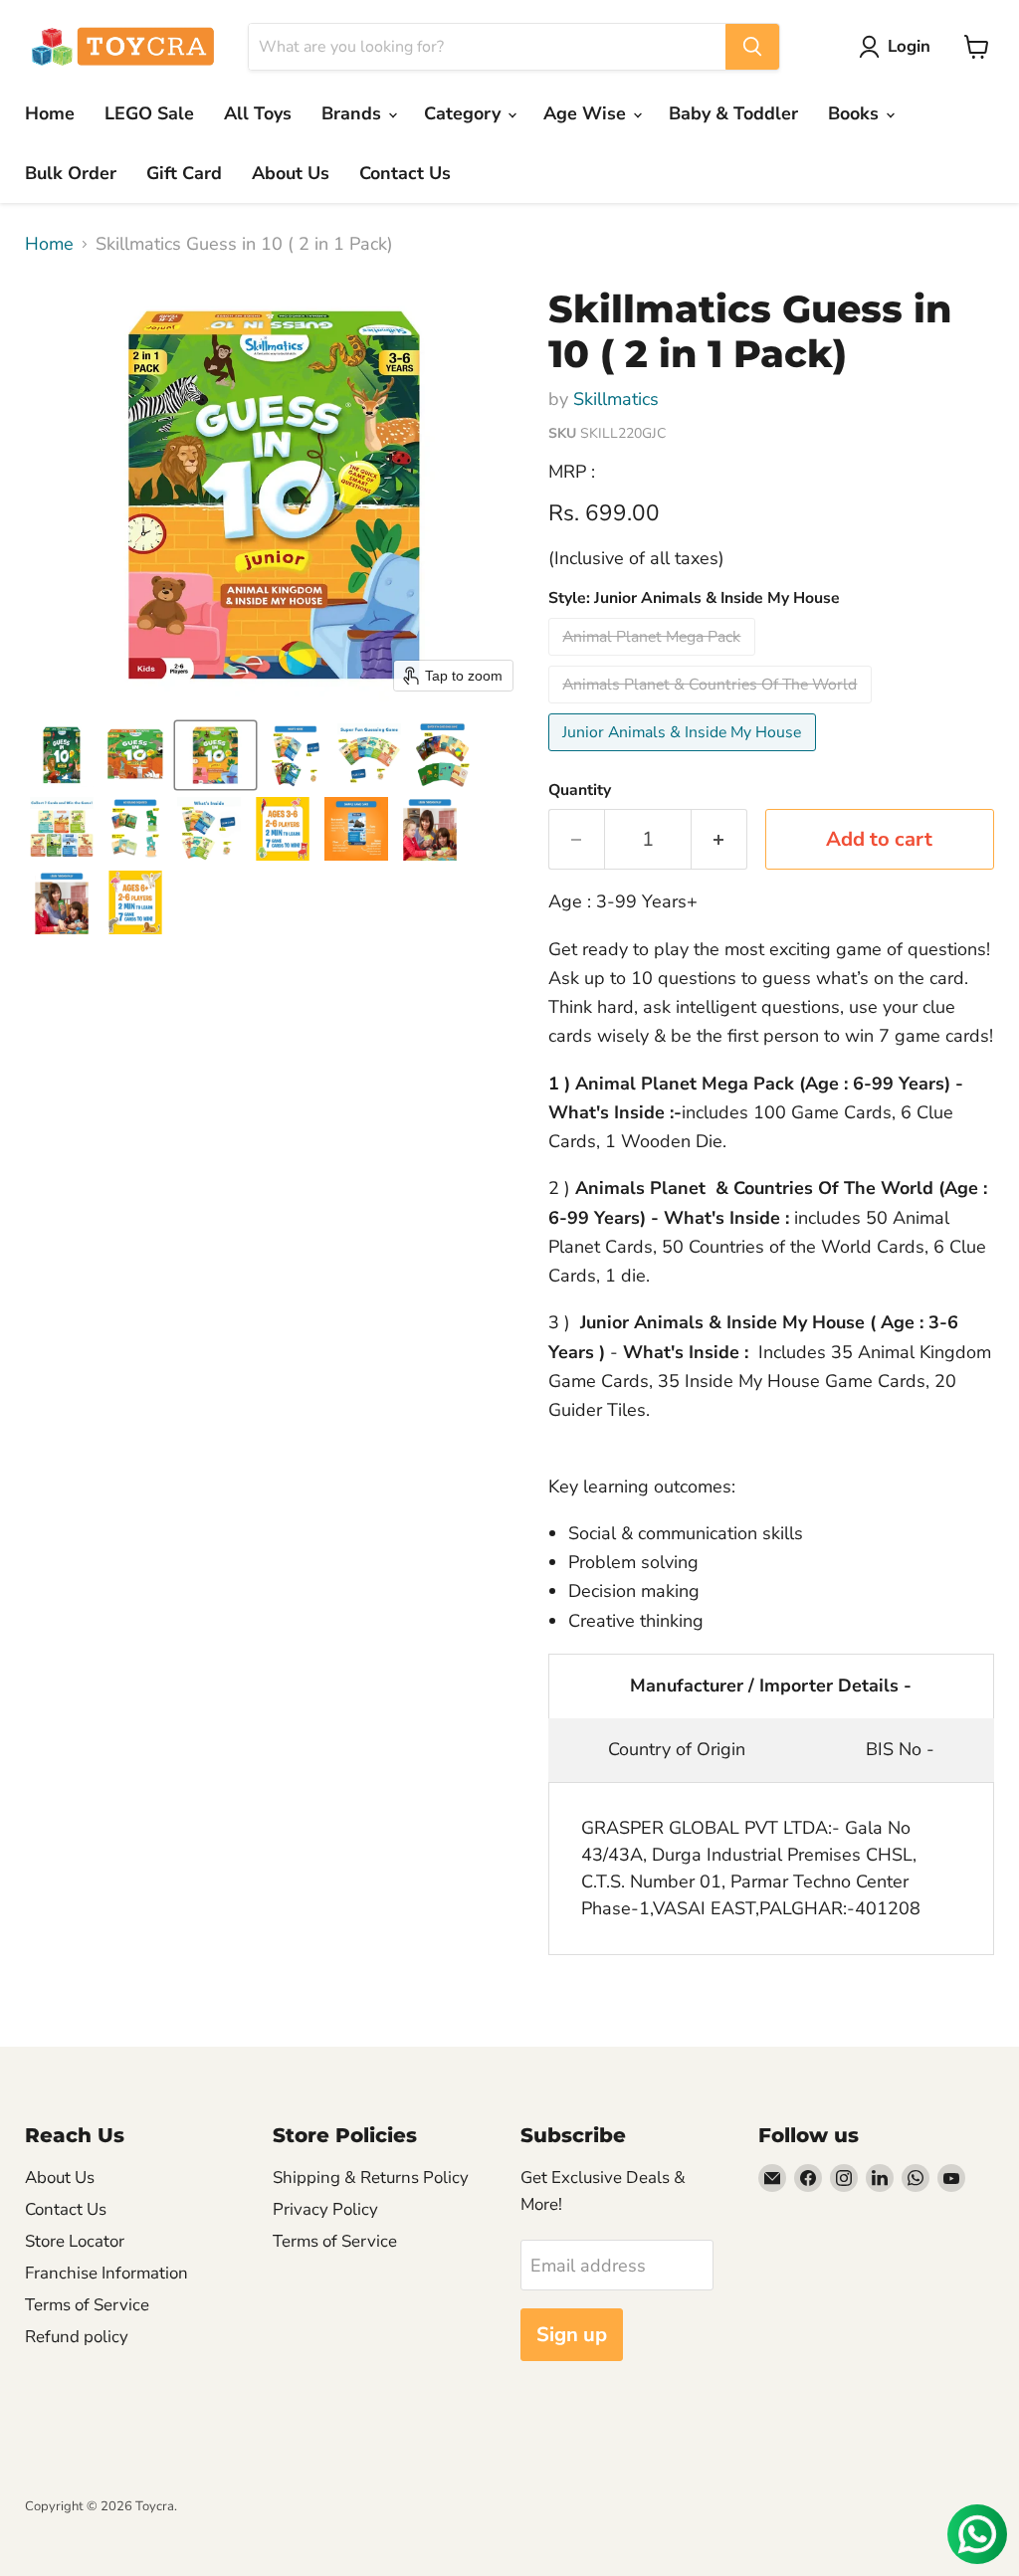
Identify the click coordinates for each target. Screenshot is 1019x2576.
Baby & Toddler (733, 113)
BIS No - (900, 1749)
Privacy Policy (325, 2209)
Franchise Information (106, 2273)
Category (465, 113)
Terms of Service (87, 2305)
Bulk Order (71, 173)
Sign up (572, 2335)
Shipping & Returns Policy (371, 2178)
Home (50, 113)
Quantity (580, 790)
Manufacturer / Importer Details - (771, 1685)
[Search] (752, 47)
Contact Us (405, 173)
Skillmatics (616, 399)
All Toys (258, 113)
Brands (354, 113)
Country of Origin (677, 1749)
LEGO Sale (149, 113)
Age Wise (587, 113)
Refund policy (77, 2337)
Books (856, 113)
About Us (291, 173)
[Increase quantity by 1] (719, 839)
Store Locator (75, 2241)
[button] (899, 47)
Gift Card (184, 173)
